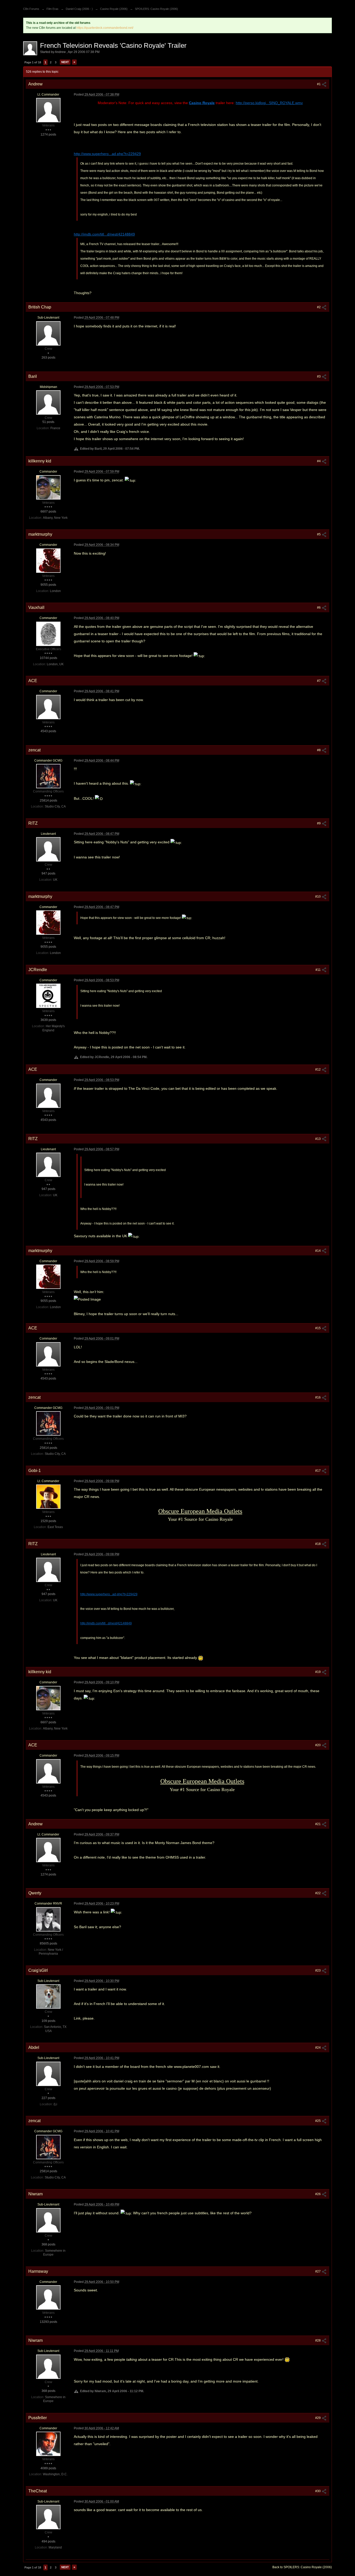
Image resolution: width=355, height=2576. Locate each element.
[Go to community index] (29, 2)
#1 (319, 84)
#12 (318, 1070)
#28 (318, 2340)
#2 (319, 307)
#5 (319, 534)
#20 (318, 1745)
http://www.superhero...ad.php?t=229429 (107, 154)
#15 (318, 1328)
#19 (318, 1672)
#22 (318, 1893)
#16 (318, 1397)
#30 (318, 2491)
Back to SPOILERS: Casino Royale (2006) (302, 2567)
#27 (318, 2271)
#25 (318, 2121)
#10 (318, 897)
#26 (318, 2194)
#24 (318, 2048)
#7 (319, 681)
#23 (318, 1970)
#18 (318, 1544)
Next (65, 62)
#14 (318, 1251)
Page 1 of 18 (33, 62)
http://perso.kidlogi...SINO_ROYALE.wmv (269, 103)
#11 (318, 970)
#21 (318, 1824)
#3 (319, 376)
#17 (318, 1471)
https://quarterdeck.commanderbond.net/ (105, 28)
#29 (318, 2418)
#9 (319, 823)
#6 (319, 608)
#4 (319, 461)
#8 (319, 750)
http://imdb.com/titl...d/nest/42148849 (104, 234)
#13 (318, 1139)
